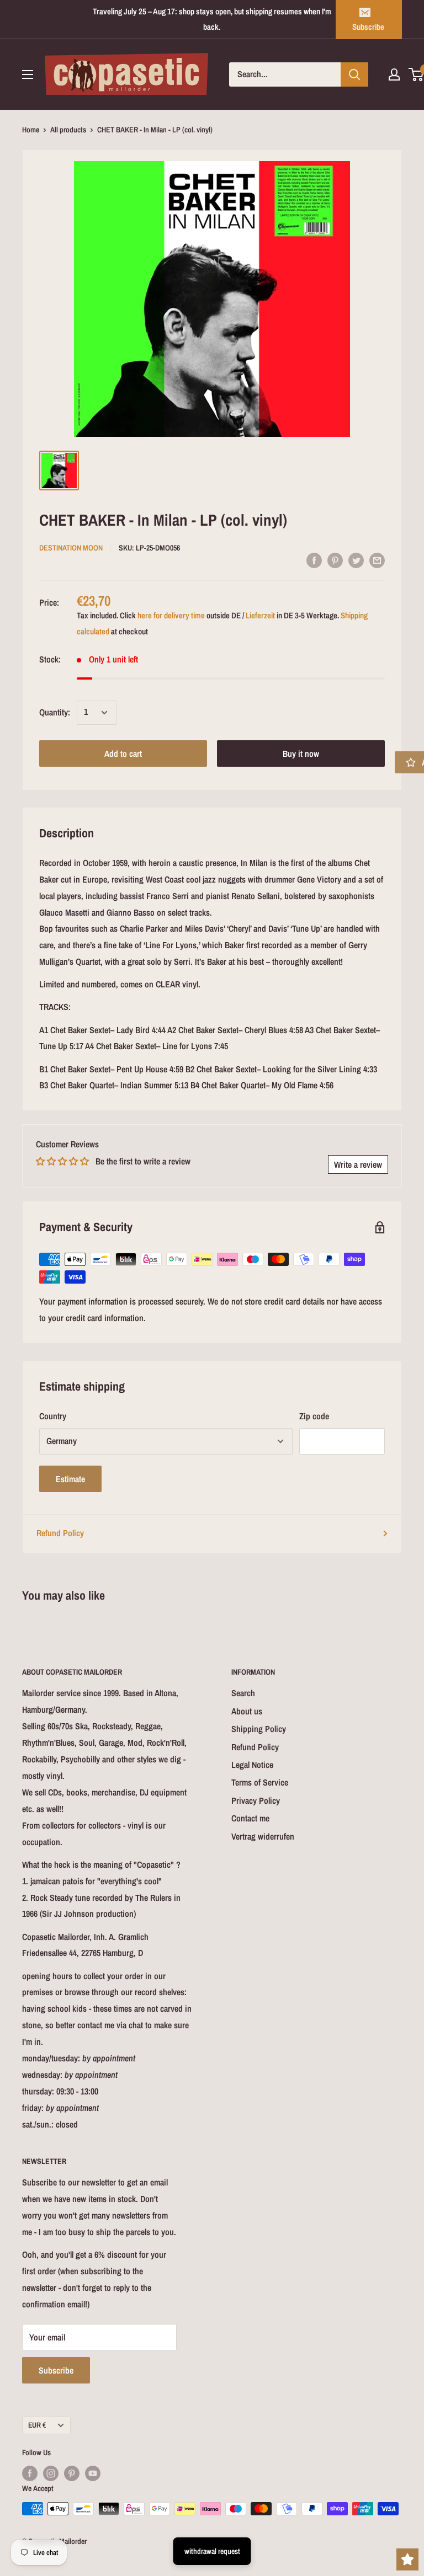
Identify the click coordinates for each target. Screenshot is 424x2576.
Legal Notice (252, 1765)
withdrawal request (212, 2551)
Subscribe (368, 27)
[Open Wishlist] (407, 2559)
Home (31, 130)
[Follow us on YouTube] (93, 2473)
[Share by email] (377, 560)
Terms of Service (260, 1782)
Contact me (250, 1818)
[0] (417, 74)
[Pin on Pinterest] (335, 560)
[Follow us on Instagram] (51, 2473)
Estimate (70, 1479)
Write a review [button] (358, 1164)
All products (68, 130)
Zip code (314, 1416)
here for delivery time (171, 615)
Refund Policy (60, 1533)
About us (247, 1711)
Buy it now (301, 753)
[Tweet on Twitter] (356, 560)
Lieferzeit (260, 615)
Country (53, 1416)
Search (243, 1693)
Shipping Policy (259, 1729)
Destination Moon (71, 548)
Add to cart (123, 753)
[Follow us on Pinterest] (72, 2473)
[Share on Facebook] (314, 560)
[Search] (354, 74)
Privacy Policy (256, 1800)
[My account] (394, 74)
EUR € (37, 2425)
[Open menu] (28, 74)
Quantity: (55, 712)
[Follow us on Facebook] (30, 2473)
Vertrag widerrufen (263, 1836)
